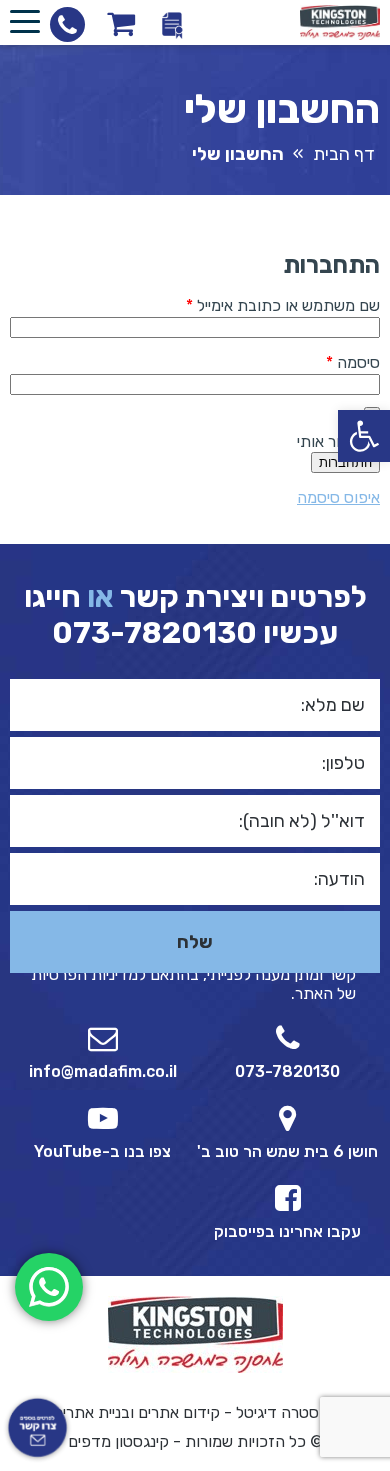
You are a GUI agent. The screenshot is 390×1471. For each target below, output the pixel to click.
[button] (364, 436)
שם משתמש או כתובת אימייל (267, 305)
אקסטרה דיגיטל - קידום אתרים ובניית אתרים (195, 1412)
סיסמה (337, 362)
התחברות (345, 462)
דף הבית (344, 154)
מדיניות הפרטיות (84, 974)
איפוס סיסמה (338, 497)
